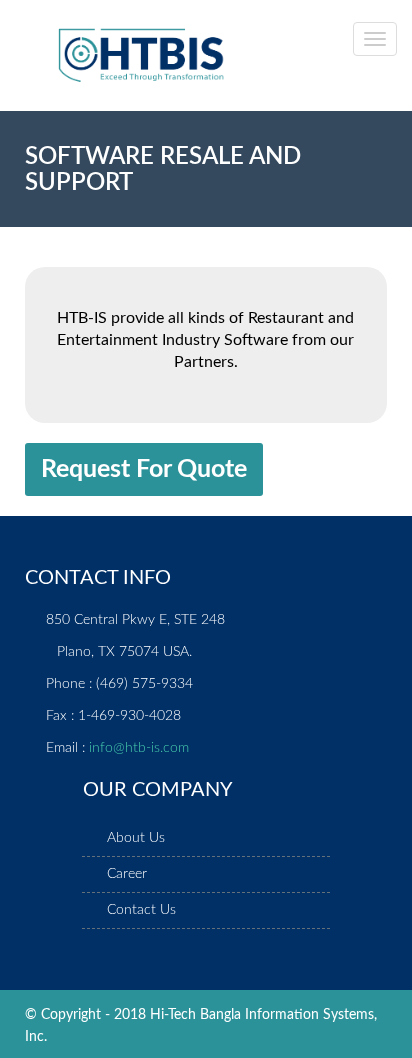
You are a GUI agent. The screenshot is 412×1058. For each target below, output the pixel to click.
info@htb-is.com (139, 748)
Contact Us (141, 910)
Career (127, 874)
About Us (136, 838)
